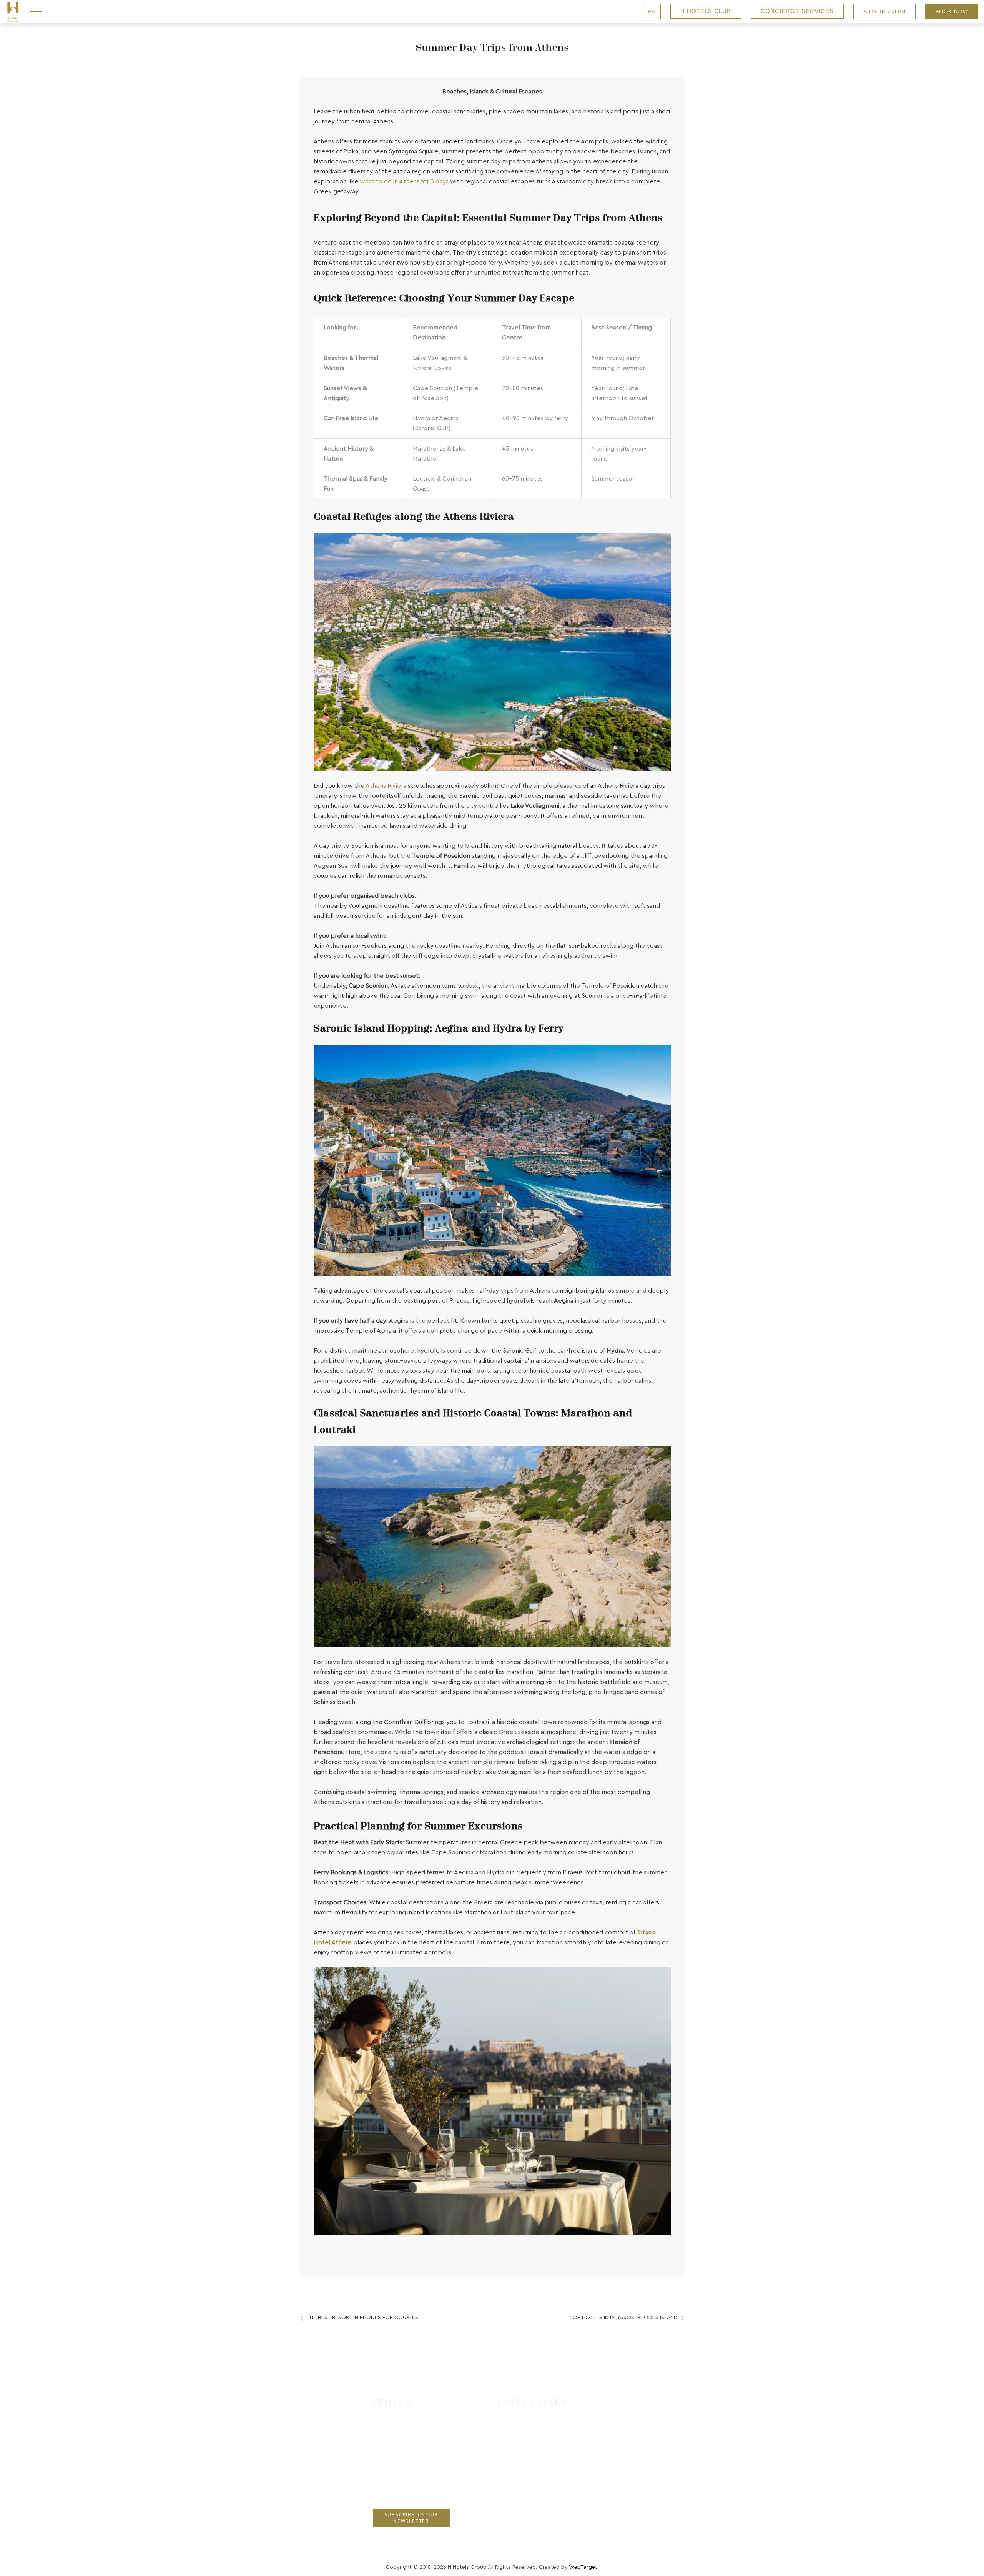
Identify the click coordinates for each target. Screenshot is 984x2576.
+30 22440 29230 (401, 2463)
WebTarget (583, 2567)
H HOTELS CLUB (706, 11)
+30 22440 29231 (400, 2477)
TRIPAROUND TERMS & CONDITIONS (557, 2479)
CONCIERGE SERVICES (797, 11)
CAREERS (520, 2434)
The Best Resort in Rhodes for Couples (362, 2318)
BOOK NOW (952, 12)
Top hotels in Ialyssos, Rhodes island (623, 2318)
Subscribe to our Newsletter (411, 2518)
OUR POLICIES (527, 2465)
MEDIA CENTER (528, 2525)
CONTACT (521, 2419)
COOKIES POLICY (532, 2510)
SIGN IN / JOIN (884, 12)
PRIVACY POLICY (530, 2495)
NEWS (515, 2449)
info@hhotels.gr (399, 2491)
